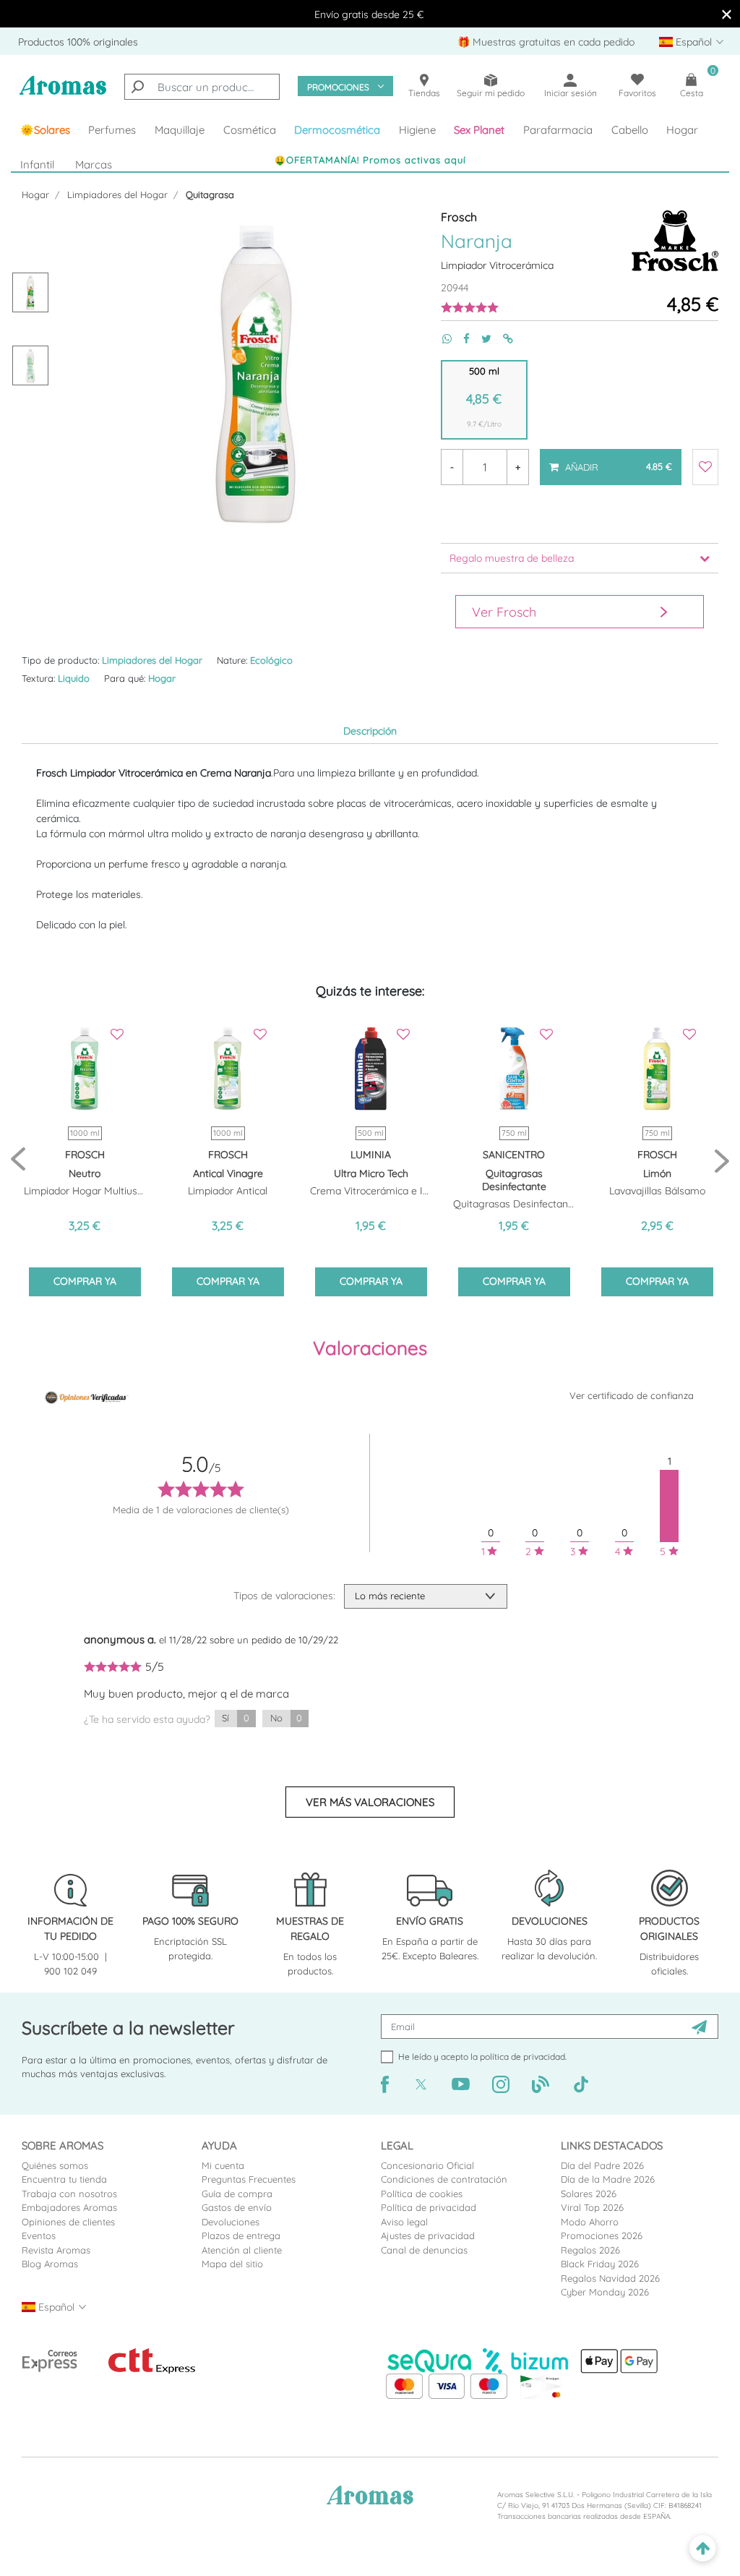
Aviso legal (404, 2222)
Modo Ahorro (590, 2222)
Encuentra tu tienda (64, 2179)
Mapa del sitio (232, 2264)
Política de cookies (422, 2194)
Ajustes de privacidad (428, 2235)
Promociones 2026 (602, 2235)
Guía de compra (237, 2194)
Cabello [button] (630, 130)
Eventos (39, 2235)
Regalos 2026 (590, 2250)
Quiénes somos (55, 2165)
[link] (45, 130)
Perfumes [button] (112, 130)
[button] (480, 130)
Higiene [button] (417, 130)
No (286, 1718)
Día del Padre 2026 (602, 2165)
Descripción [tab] (370, 731)
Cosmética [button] (250, 130)
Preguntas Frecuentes (249, 2179)
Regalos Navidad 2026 (610, 2278)
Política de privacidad (429, 2207)
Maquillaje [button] (180, 130)
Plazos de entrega (241, 2235)
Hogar (35, 194)
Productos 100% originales (78, 42)
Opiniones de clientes (68, 2222)
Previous (18, 1160)
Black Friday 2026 (600, 2264)
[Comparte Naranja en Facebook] (461, 339)
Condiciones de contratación (444, 2179)
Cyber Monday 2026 (605, 2292)
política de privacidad (522, 2057)
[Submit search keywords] (137, 87)
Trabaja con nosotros (69, 2194)
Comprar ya (85, 1281)
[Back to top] (703, 2549)
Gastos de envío (237, 2207)
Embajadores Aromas (69, 2207)
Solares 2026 (589, 2194)
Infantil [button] (37, 164)
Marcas (94, 164)
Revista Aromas (56, 2250)
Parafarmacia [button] (558, 130)
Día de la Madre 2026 (608, 2179)
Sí (235, 1718)
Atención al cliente (242, 2250)
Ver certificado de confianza (632, 1395)
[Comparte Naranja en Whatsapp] (441, 339)
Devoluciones (231, 2222)
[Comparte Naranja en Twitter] (481, 339)
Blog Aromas (50, 2264)
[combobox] (202, 87)
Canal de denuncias (424, 2250)
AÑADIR (610, 461)
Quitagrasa (210, 194)
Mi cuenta (223, 2165)
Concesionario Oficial (427, 2165)
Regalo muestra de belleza (512, 558)
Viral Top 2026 (592, 2207)
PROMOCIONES (338, 87)
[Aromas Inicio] (63, 93)
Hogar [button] (682, 130)
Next (722, 1160)
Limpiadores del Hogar (117, 194)
